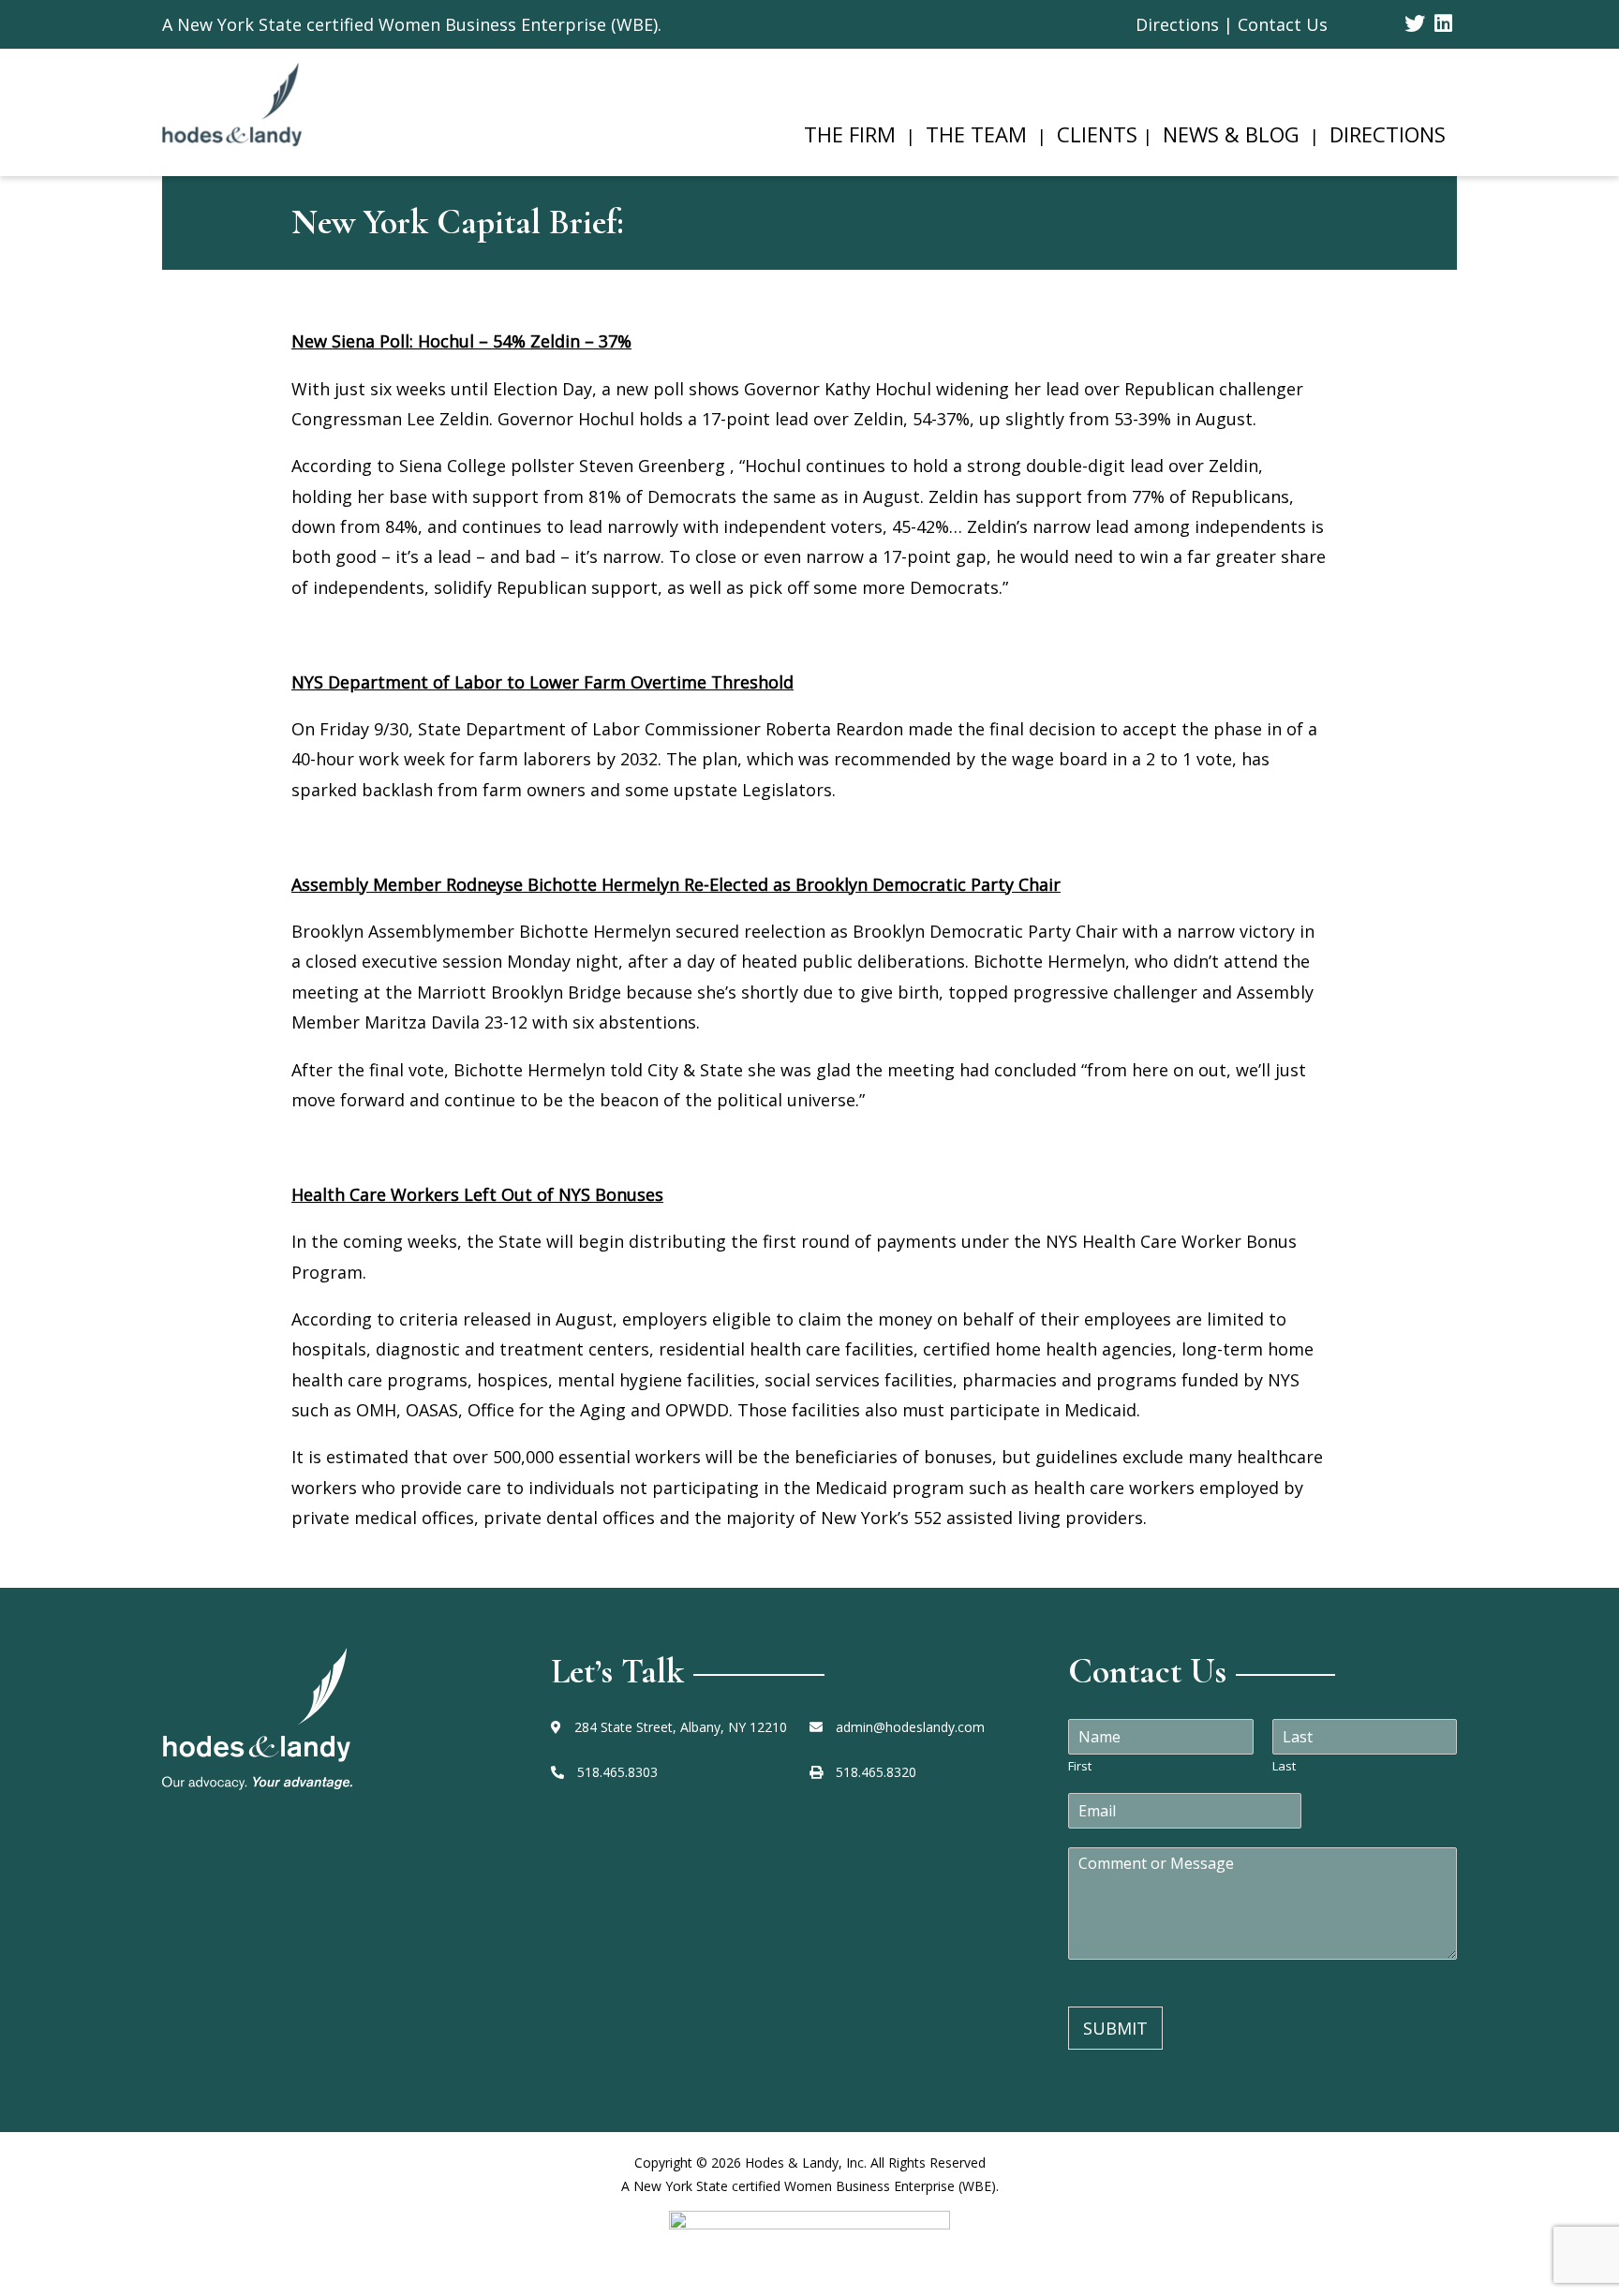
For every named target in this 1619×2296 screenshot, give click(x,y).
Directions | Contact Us (1232, 24)
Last (1284, 1766)
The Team (976, 134)
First (1080, 1766)
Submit (1115, 2028)
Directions (1388, 134)
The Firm (850, 134)
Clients (1097, 134)
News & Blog (1231, 134)
